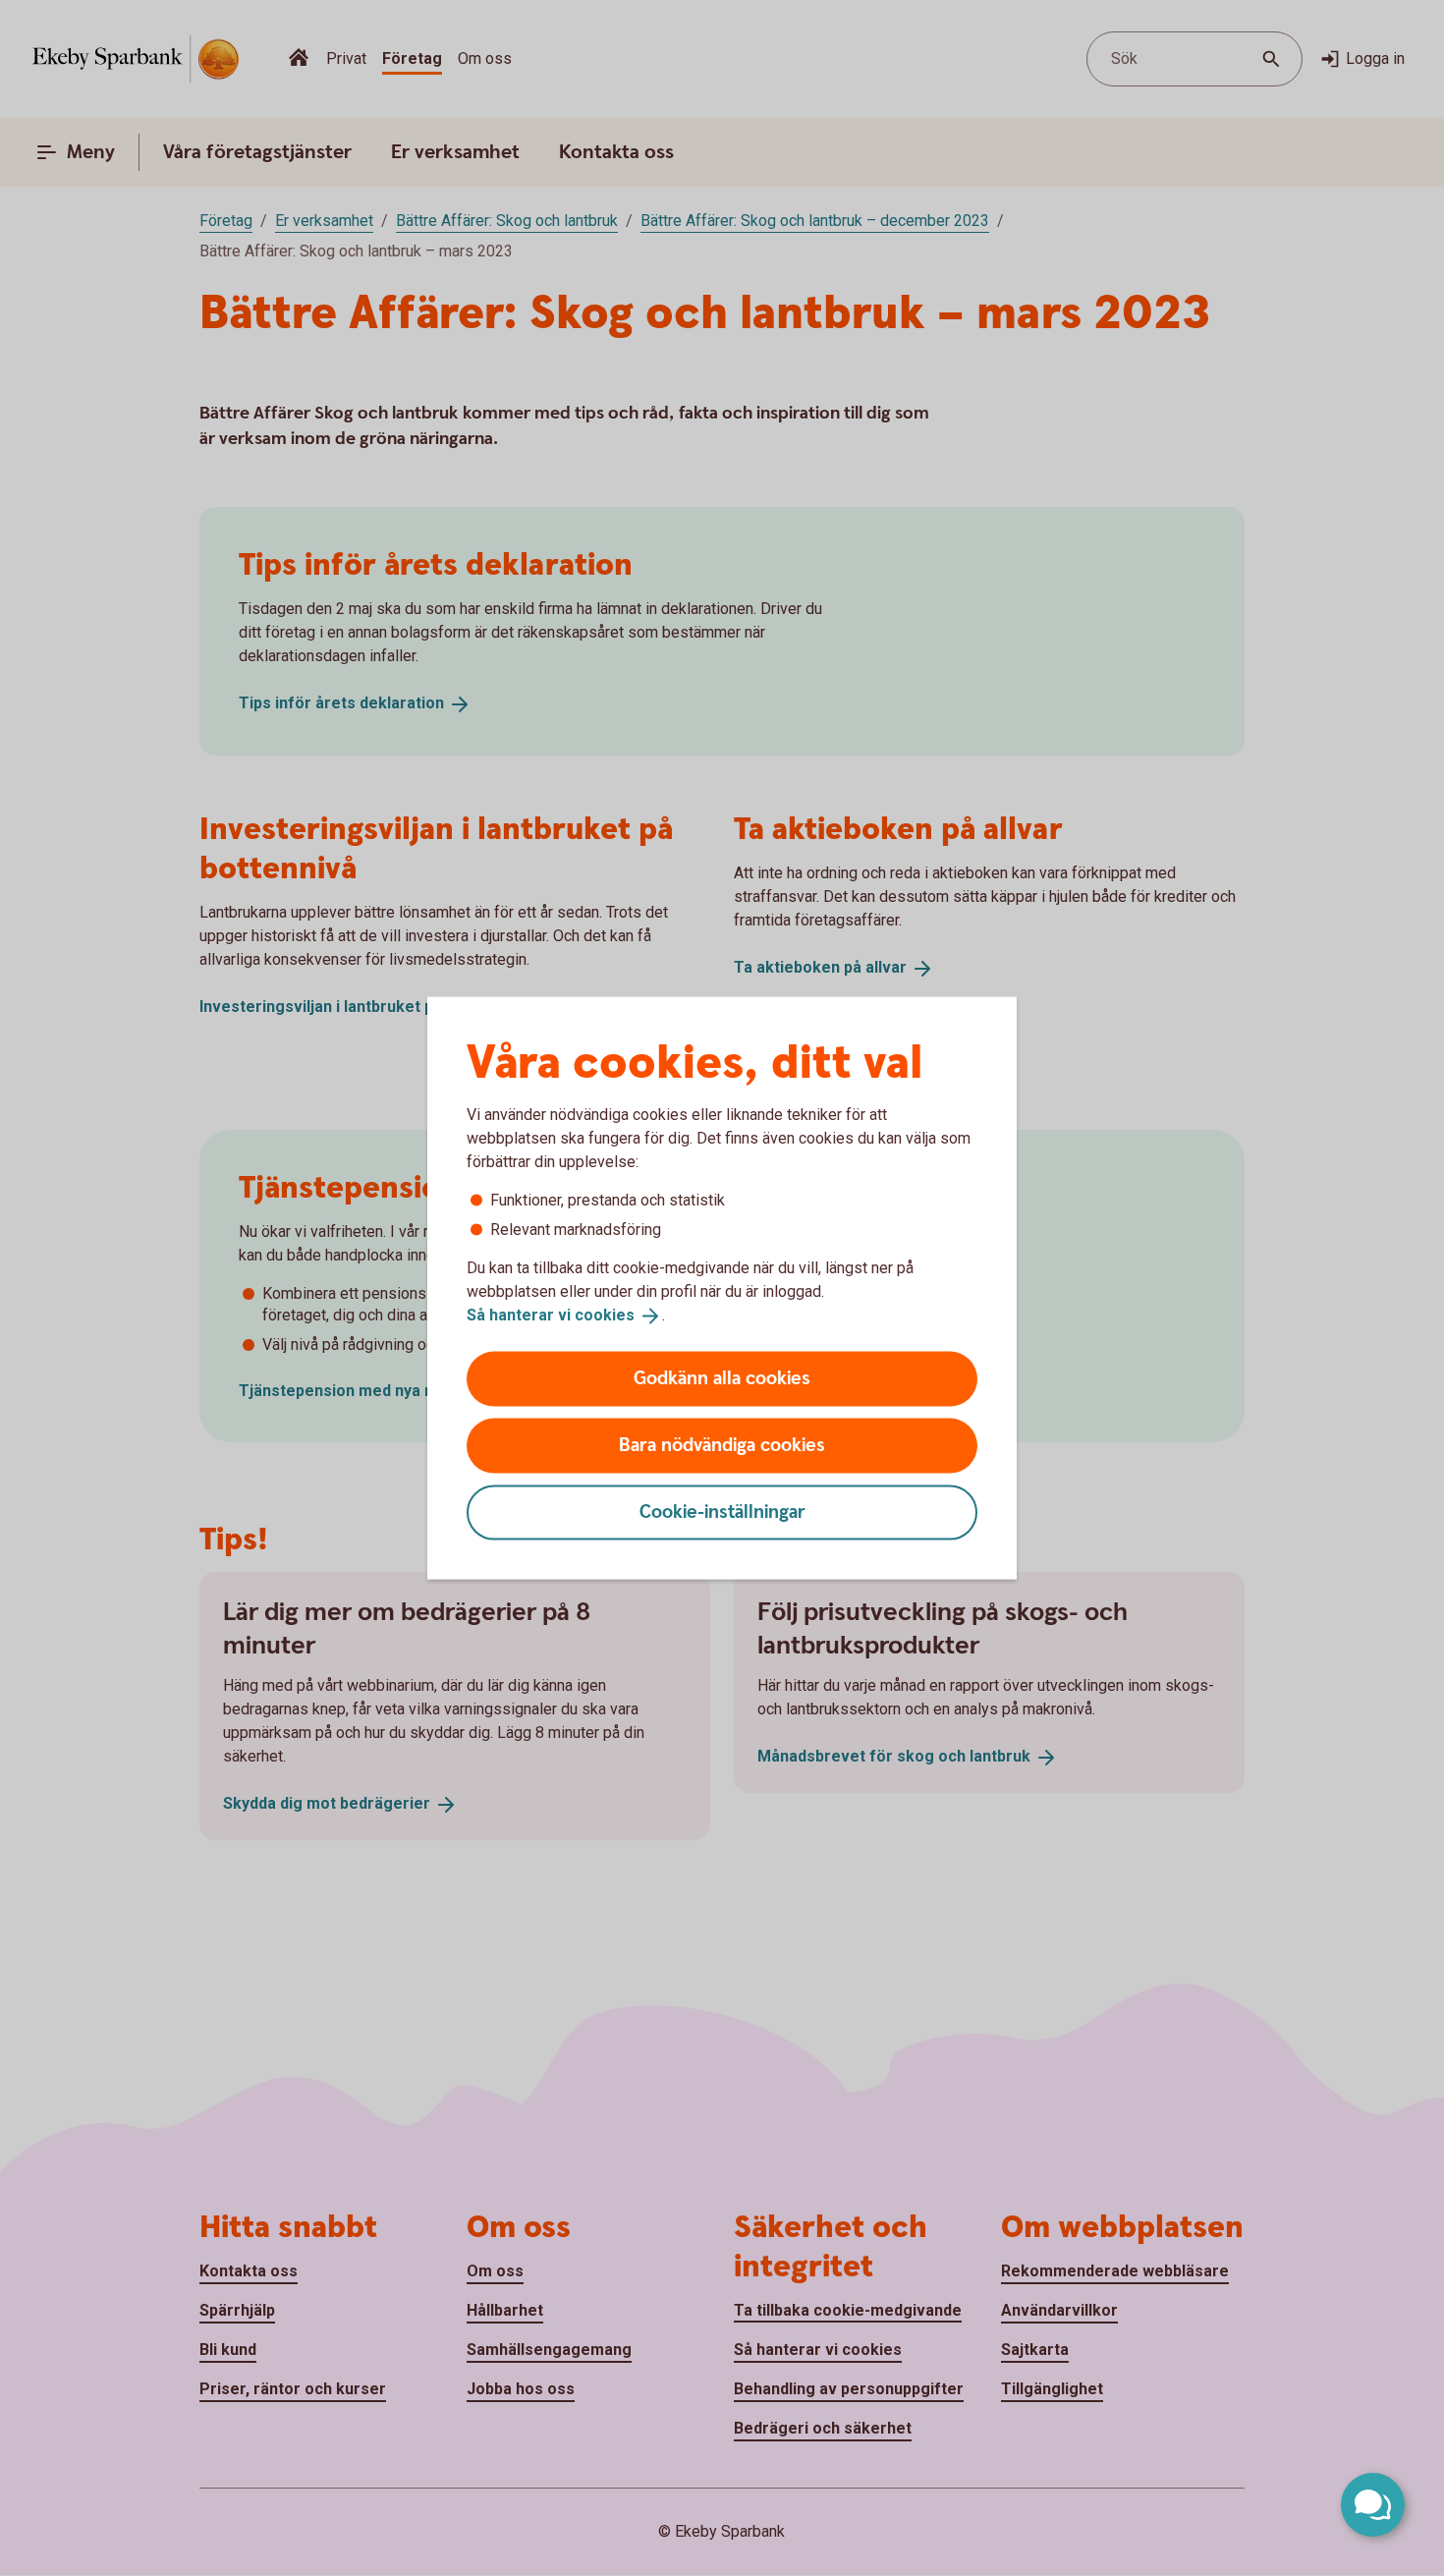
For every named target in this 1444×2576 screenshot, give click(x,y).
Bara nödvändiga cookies (722, 1445)
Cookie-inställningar (722, 1512)
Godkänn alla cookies (722, 1378)
